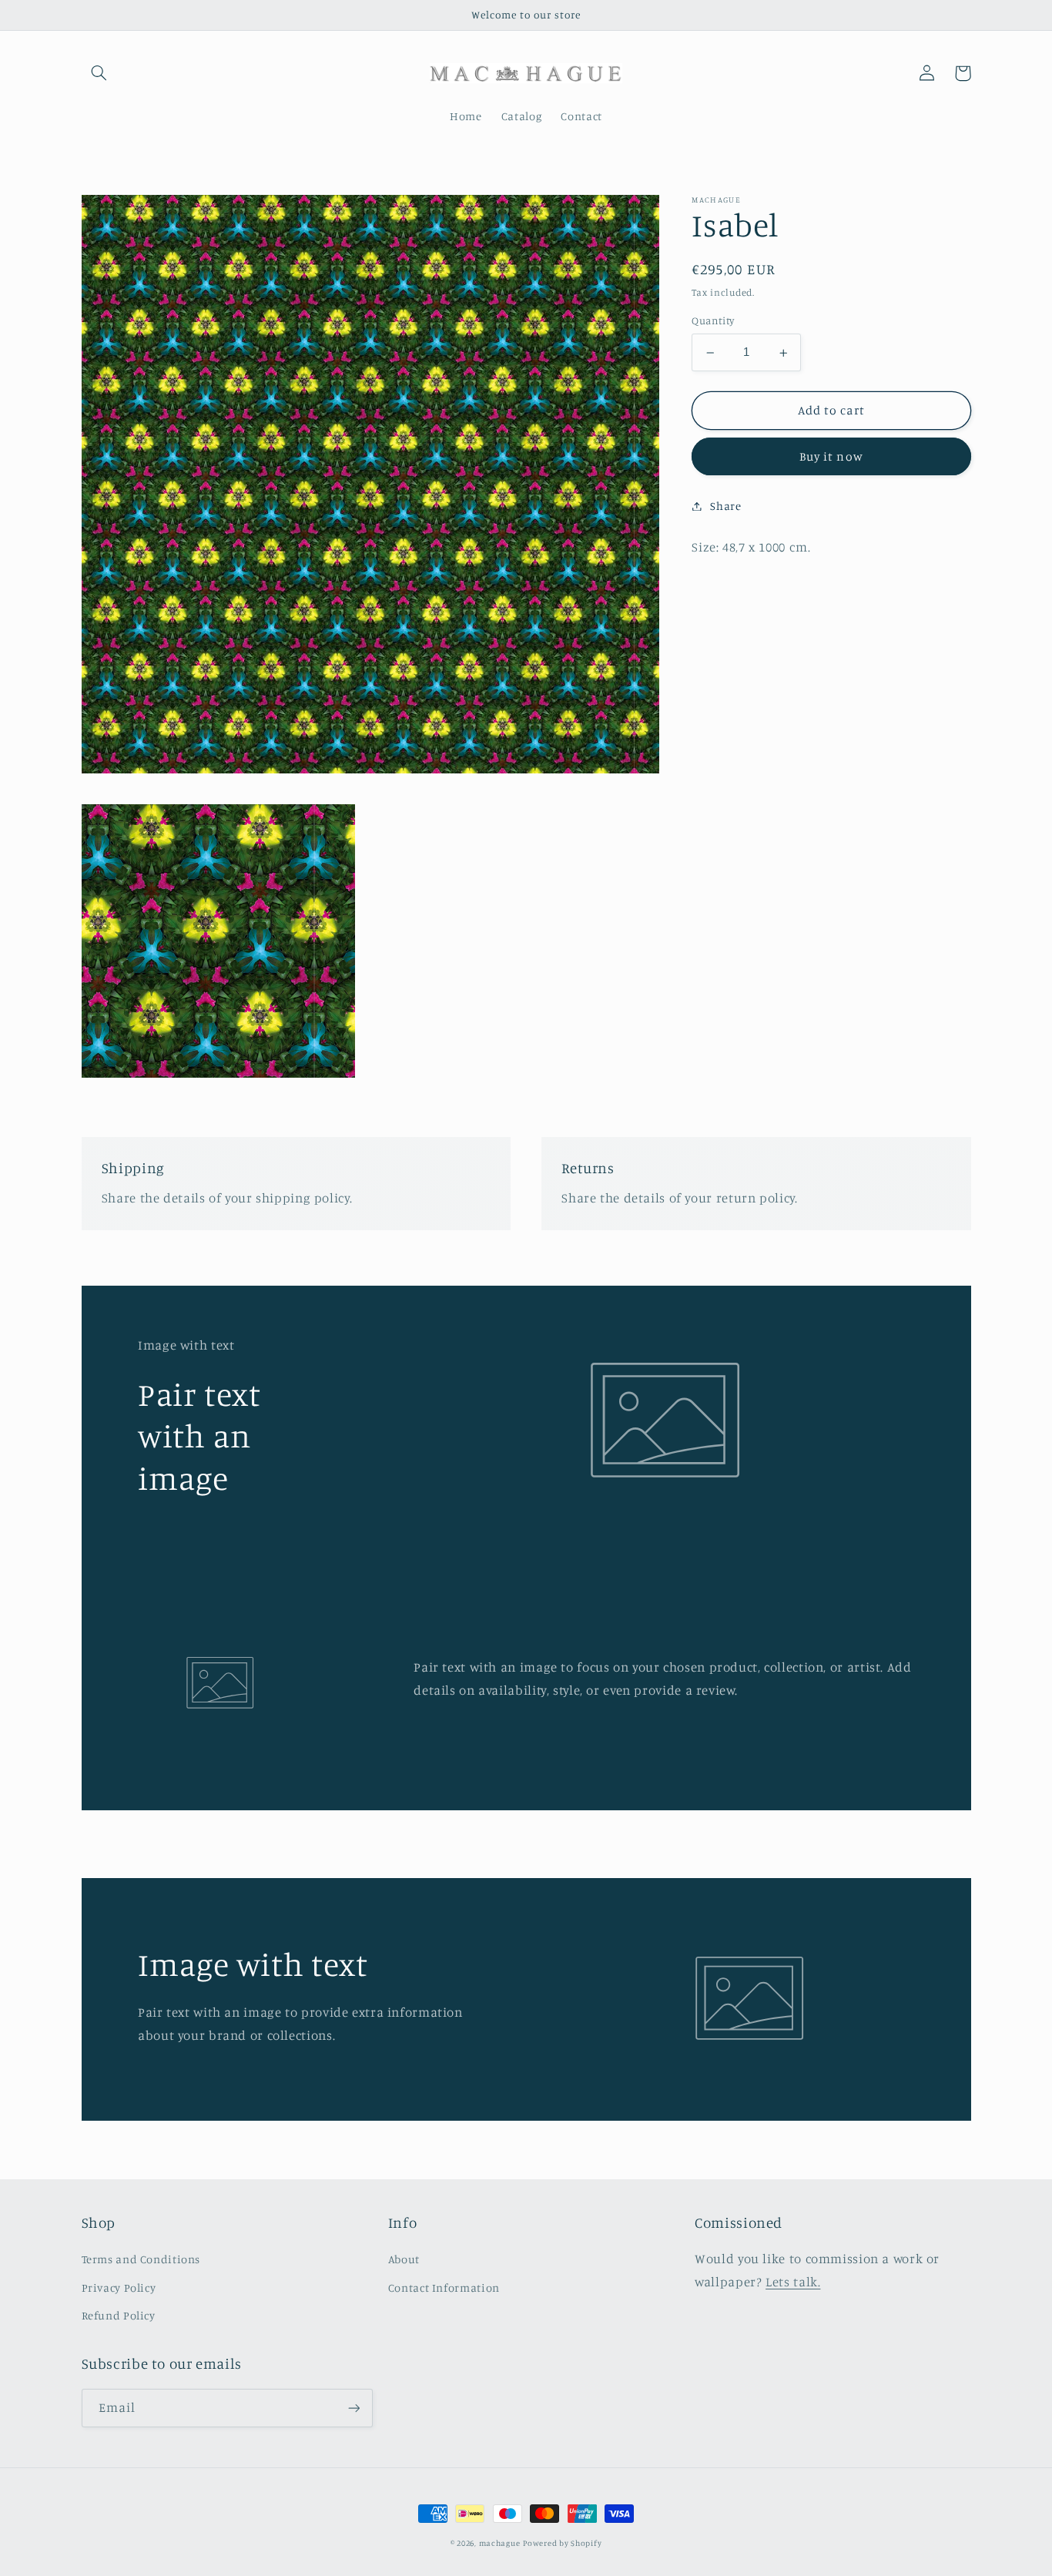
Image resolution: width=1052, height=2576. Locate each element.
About (404, 2259)
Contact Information (444, 2288)
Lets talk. (793, 2282)
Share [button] (725, 506)
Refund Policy (119, 2315)
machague (500, 2543)
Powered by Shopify (562, 2543)
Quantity (713, 321)
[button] (99, 73)
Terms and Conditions (141, 2259)
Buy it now (831, 456)
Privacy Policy (119, 2288)
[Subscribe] (353, 2408)
